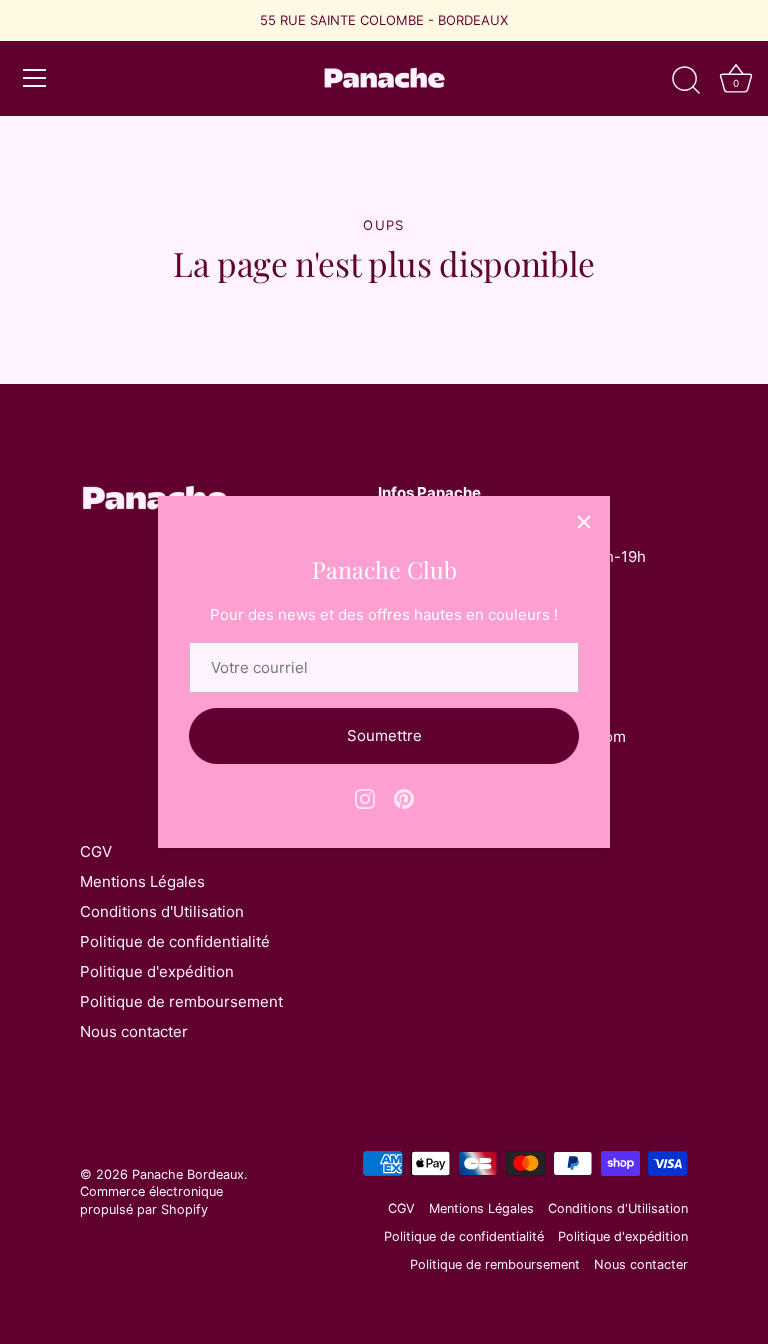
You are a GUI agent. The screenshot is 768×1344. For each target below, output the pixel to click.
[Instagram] (365, 797)
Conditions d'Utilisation (162, 911)
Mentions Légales (142, 881)
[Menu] (35, 78)
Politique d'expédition (157, 971)
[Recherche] (686, 81)
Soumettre (384, 735)
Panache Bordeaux (188, 1174)
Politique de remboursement (181, 1001)
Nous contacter (134, 1031)
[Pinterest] (404, 797)
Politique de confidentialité (175, 941)
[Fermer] (584, 522)
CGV (96, 851)
